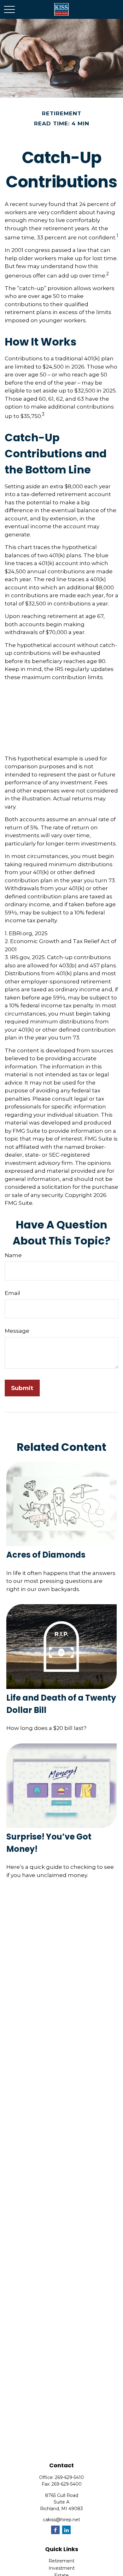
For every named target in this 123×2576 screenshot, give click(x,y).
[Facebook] (55, 2530)
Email (12, 1293)
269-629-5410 (69, 2477)
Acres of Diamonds (46, 1555)
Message (17, 1331)
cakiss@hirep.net (61, 2520)
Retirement (61, 2561)
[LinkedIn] (66, 2530)
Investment (62, 2568)
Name (13, 1255)
